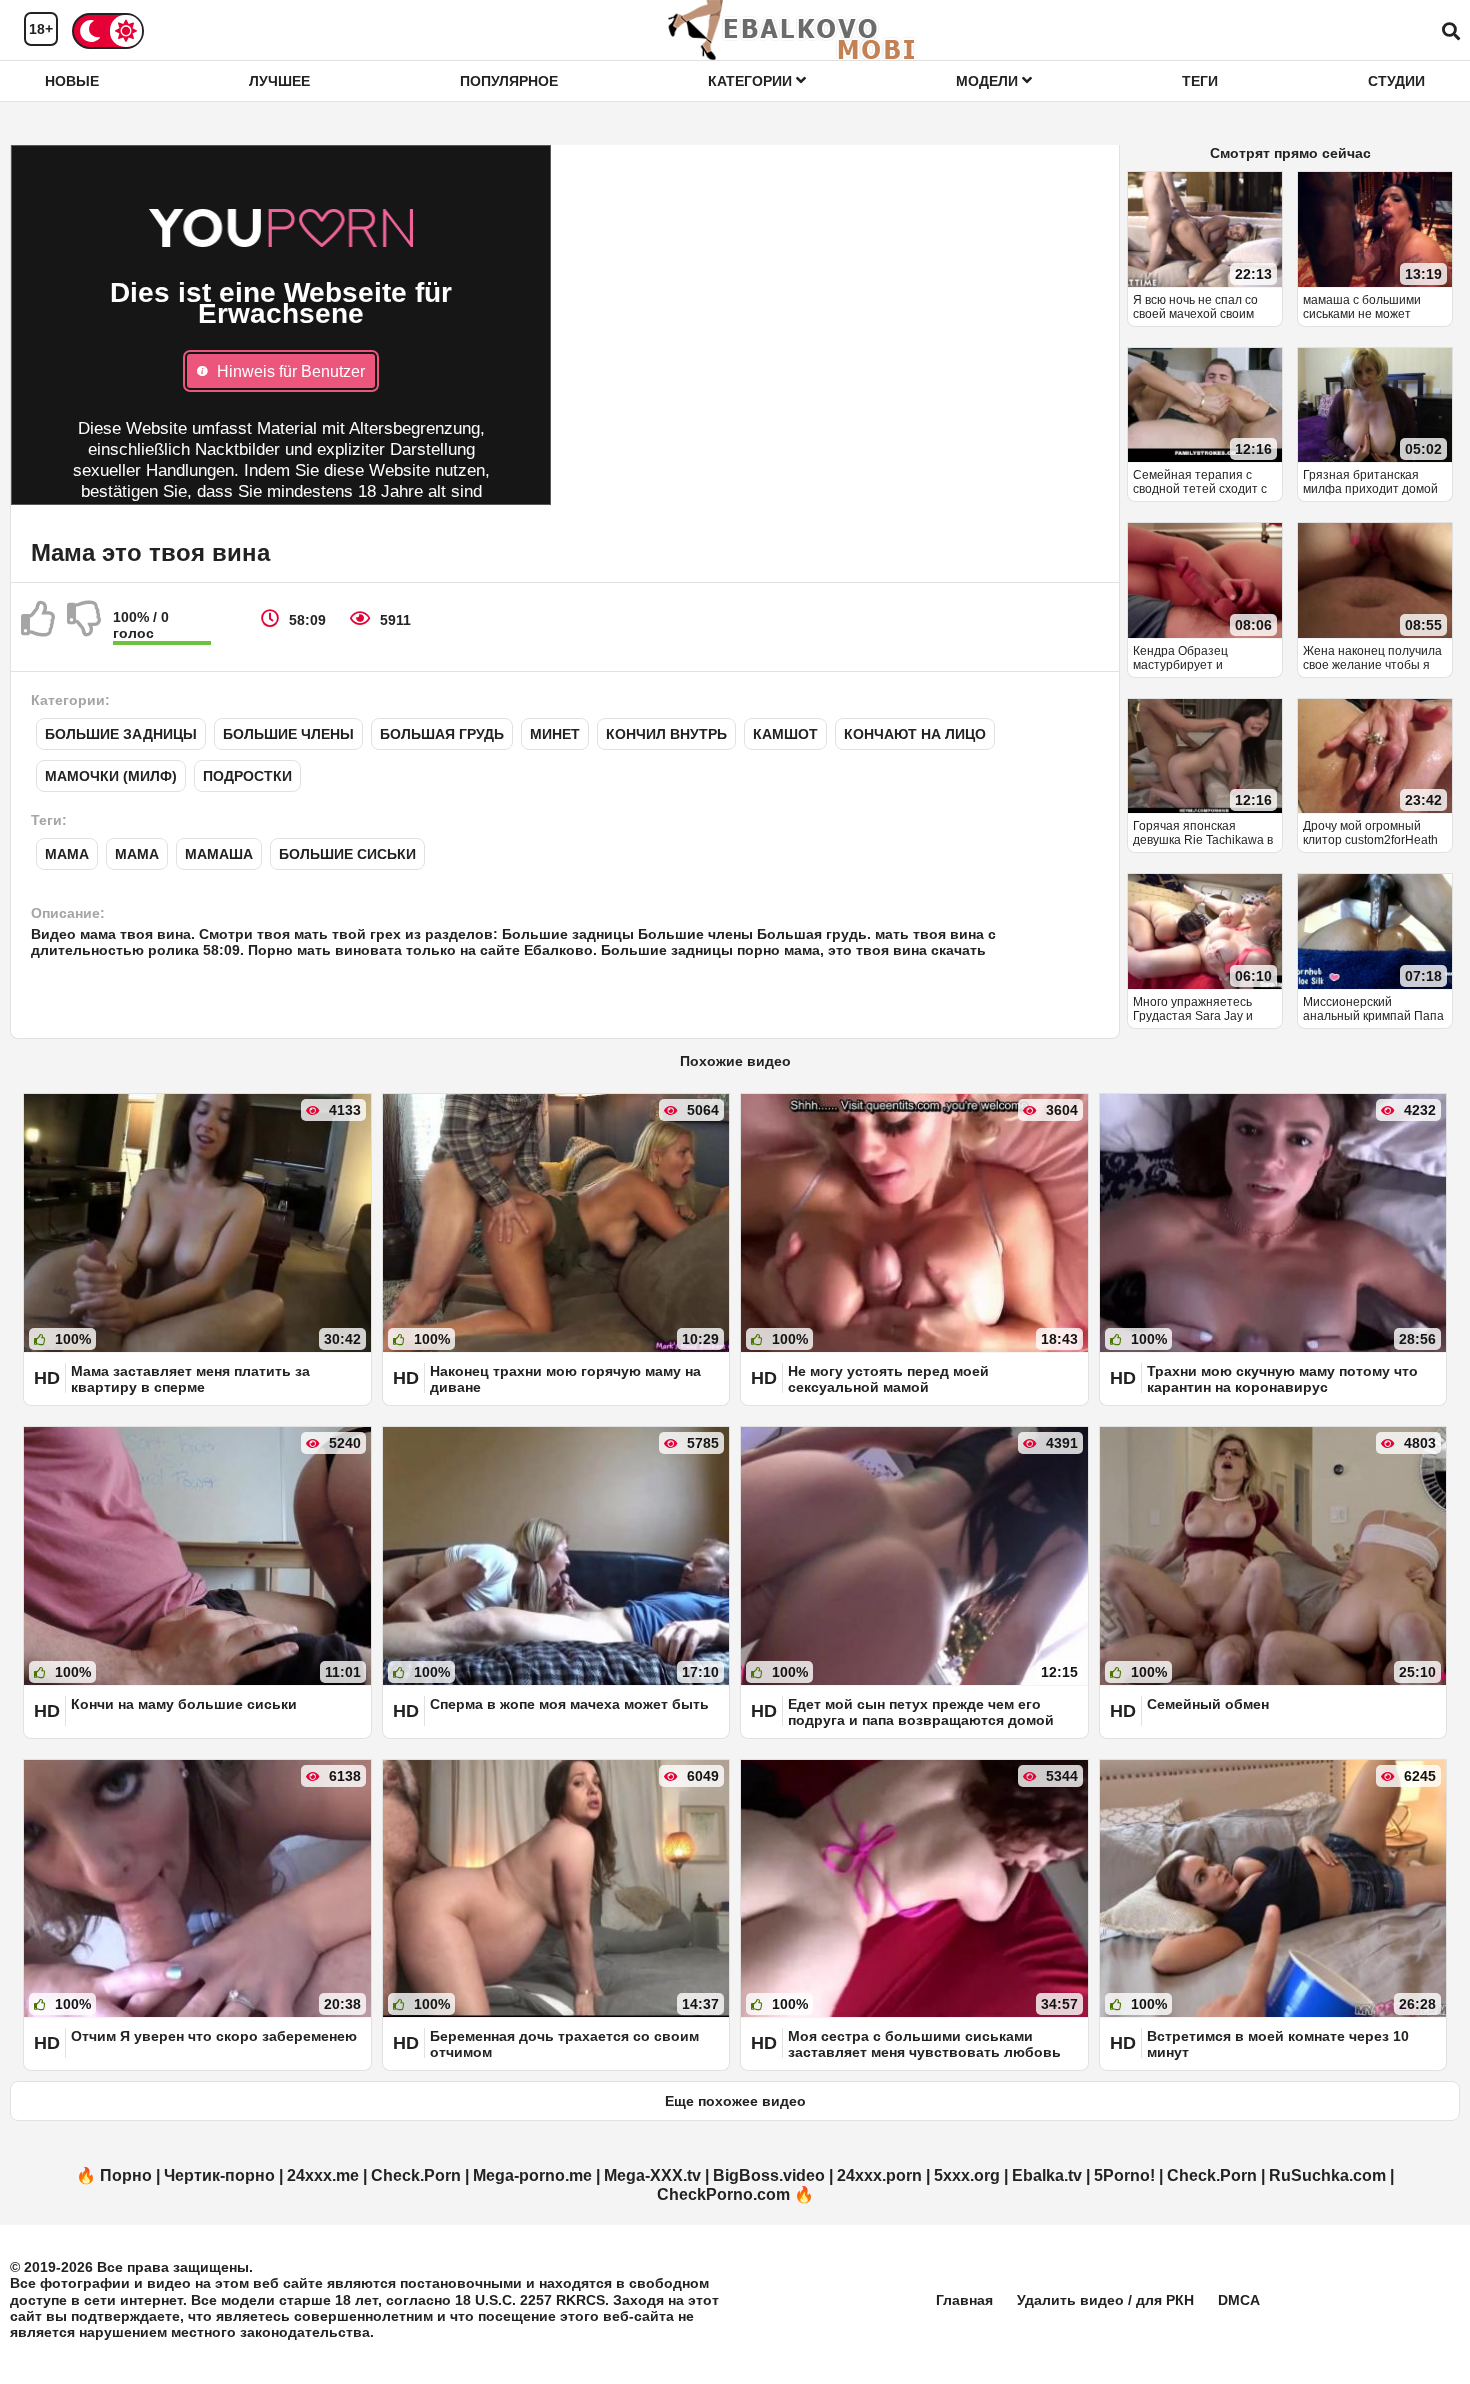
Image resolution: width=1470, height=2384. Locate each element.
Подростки (247, 776)
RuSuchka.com (1327, 2175)
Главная (964, 2300)
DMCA (1239, 2300)
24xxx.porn (879, 2175)
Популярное (509, 81)
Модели (989, 81)
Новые (72, 81)
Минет (555, 734)
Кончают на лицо (915, 734)
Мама (67, 854)
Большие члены (288, 734)
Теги (1200, 81)
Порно (126, 2175)
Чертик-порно (219, 2175)
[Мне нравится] (39, 627)
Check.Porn (416, 2175)
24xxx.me (323, 2175)
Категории (752, 81)
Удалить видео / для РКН (1105, 2300)
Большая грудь (442, 734)
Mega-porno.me (532, 2175)
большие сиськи (347, 854)
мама (137, 854)
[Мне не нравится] (85, 627)
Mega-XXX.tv (652, 2175)
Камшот (785, 734)
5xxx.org (967, 2175)
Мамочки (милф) (111, 776)
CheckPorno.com (723, 2194)
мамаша (219, 854)
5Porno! (1124, 2175)
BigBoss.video (769, 2175)
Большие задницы (121, 734)
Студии (1396, 81)
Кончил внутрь (666, 734)
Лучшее (279, 81)
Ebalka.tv (1047, 2175)
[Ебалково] (793, 30)
